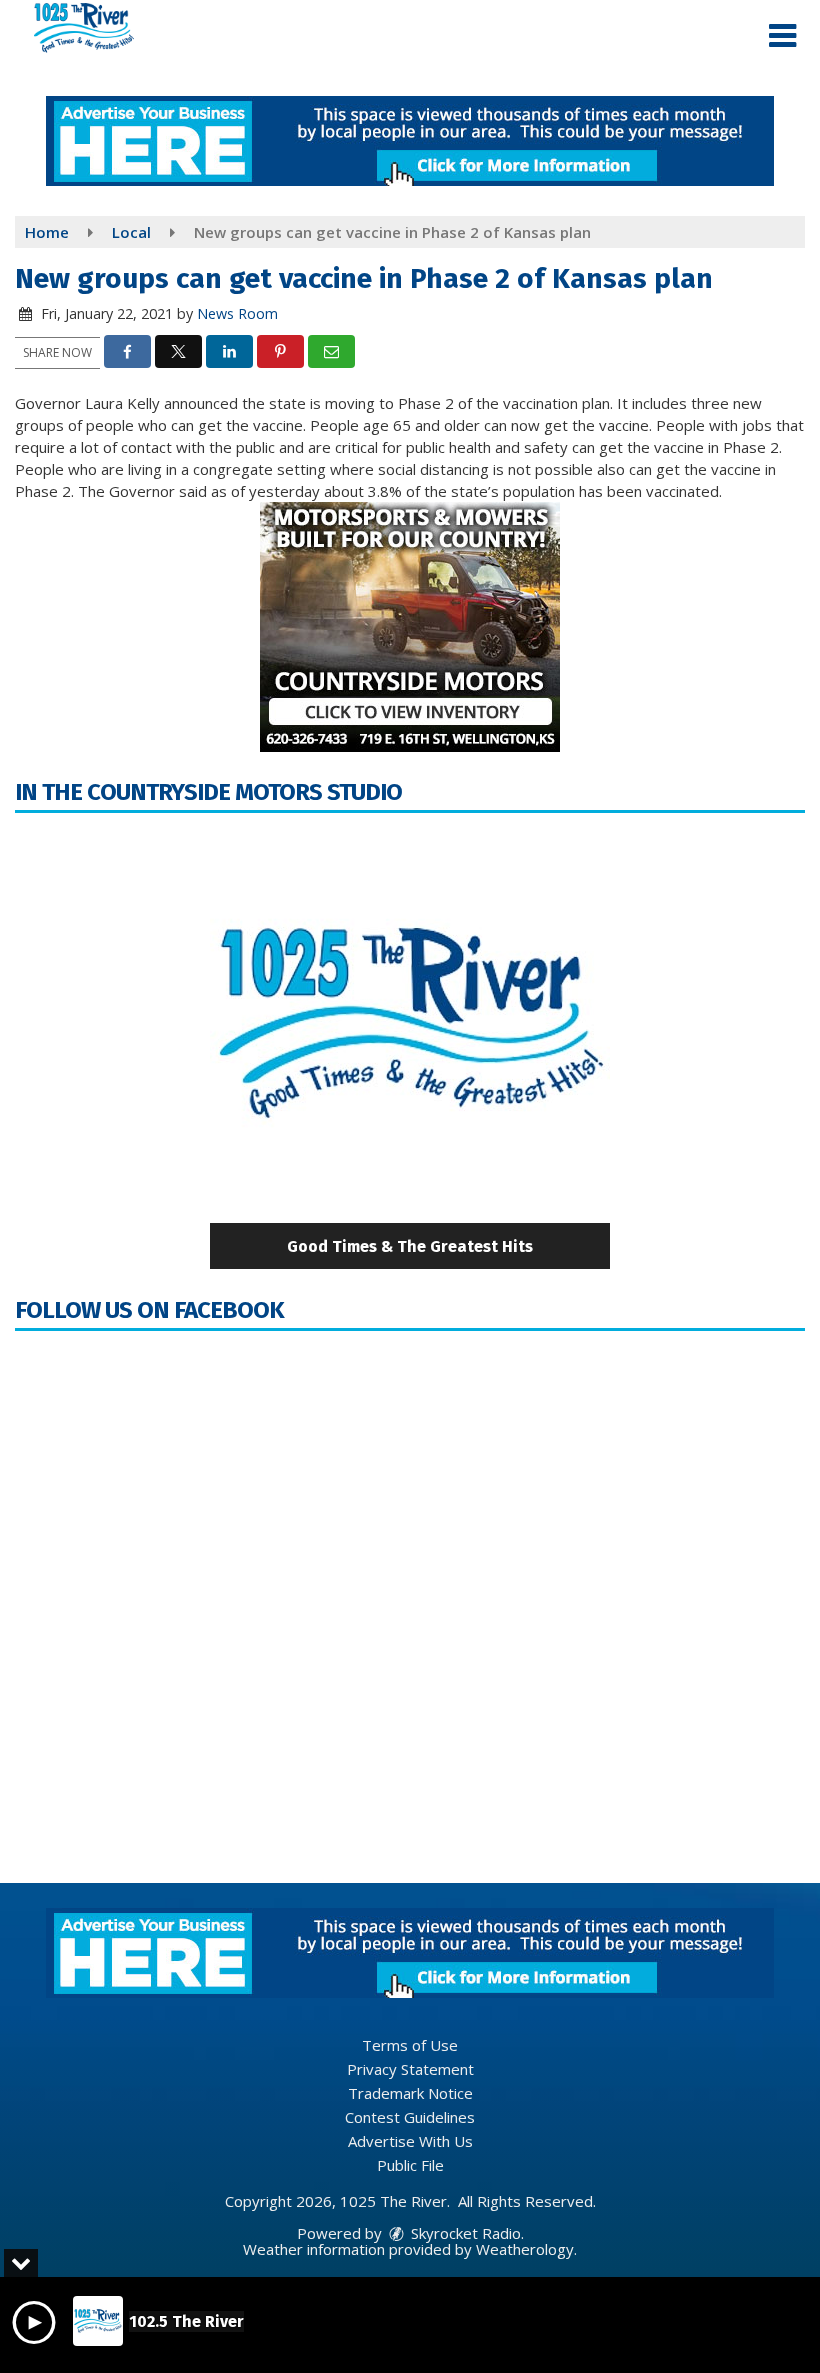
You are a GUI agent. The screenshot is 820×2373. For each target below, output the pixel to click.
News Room (237, 313)
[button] (782, 36)
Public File (410, 2165)
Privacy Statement (410, 2069)
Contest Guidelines (410, 2117)
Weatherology (525, 2249)
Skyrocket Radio (464, 2233)
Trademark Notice (410, 2093)
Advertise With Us (410, 2141)
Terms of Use (410, 2045)
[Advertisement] (410, 141)
